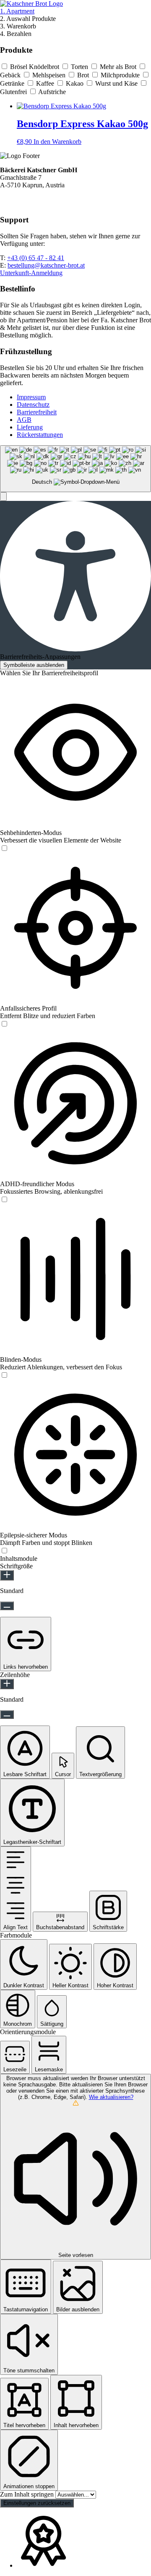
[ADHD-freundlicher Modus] (4, 1200)
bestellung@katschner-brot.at (46, 265)
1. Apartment (17, 11)
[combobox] (75, 469)
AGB (24, 420)
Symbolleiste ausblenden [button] (34, 665)
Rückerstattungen (40, 435)
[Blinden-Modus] (4, 1375)
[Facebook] (5, 203)
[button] (3, 497)
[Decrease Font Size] (7, 1606)
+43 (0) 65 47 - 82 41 (36, 258)
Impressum (31, 397)
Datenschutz (33, 405)
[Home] (31, 4)
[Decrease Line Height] (7, 1714)
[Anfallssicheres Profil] (4, 1024)
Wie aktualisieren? (111, 2097)
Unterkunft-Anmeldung (31, 273)
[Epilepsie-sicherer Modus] (4, 1551)
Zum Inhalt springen (28, 2494)
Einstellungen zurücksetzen (37, 2503)
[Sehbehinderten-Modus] (4, 849)
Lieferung (30, 427)
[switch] (4, 848)
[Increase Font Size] (7, 1575)
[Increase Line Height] (7, 1684)
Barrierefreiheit (37, 412)
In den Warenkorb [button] (57, 142)
